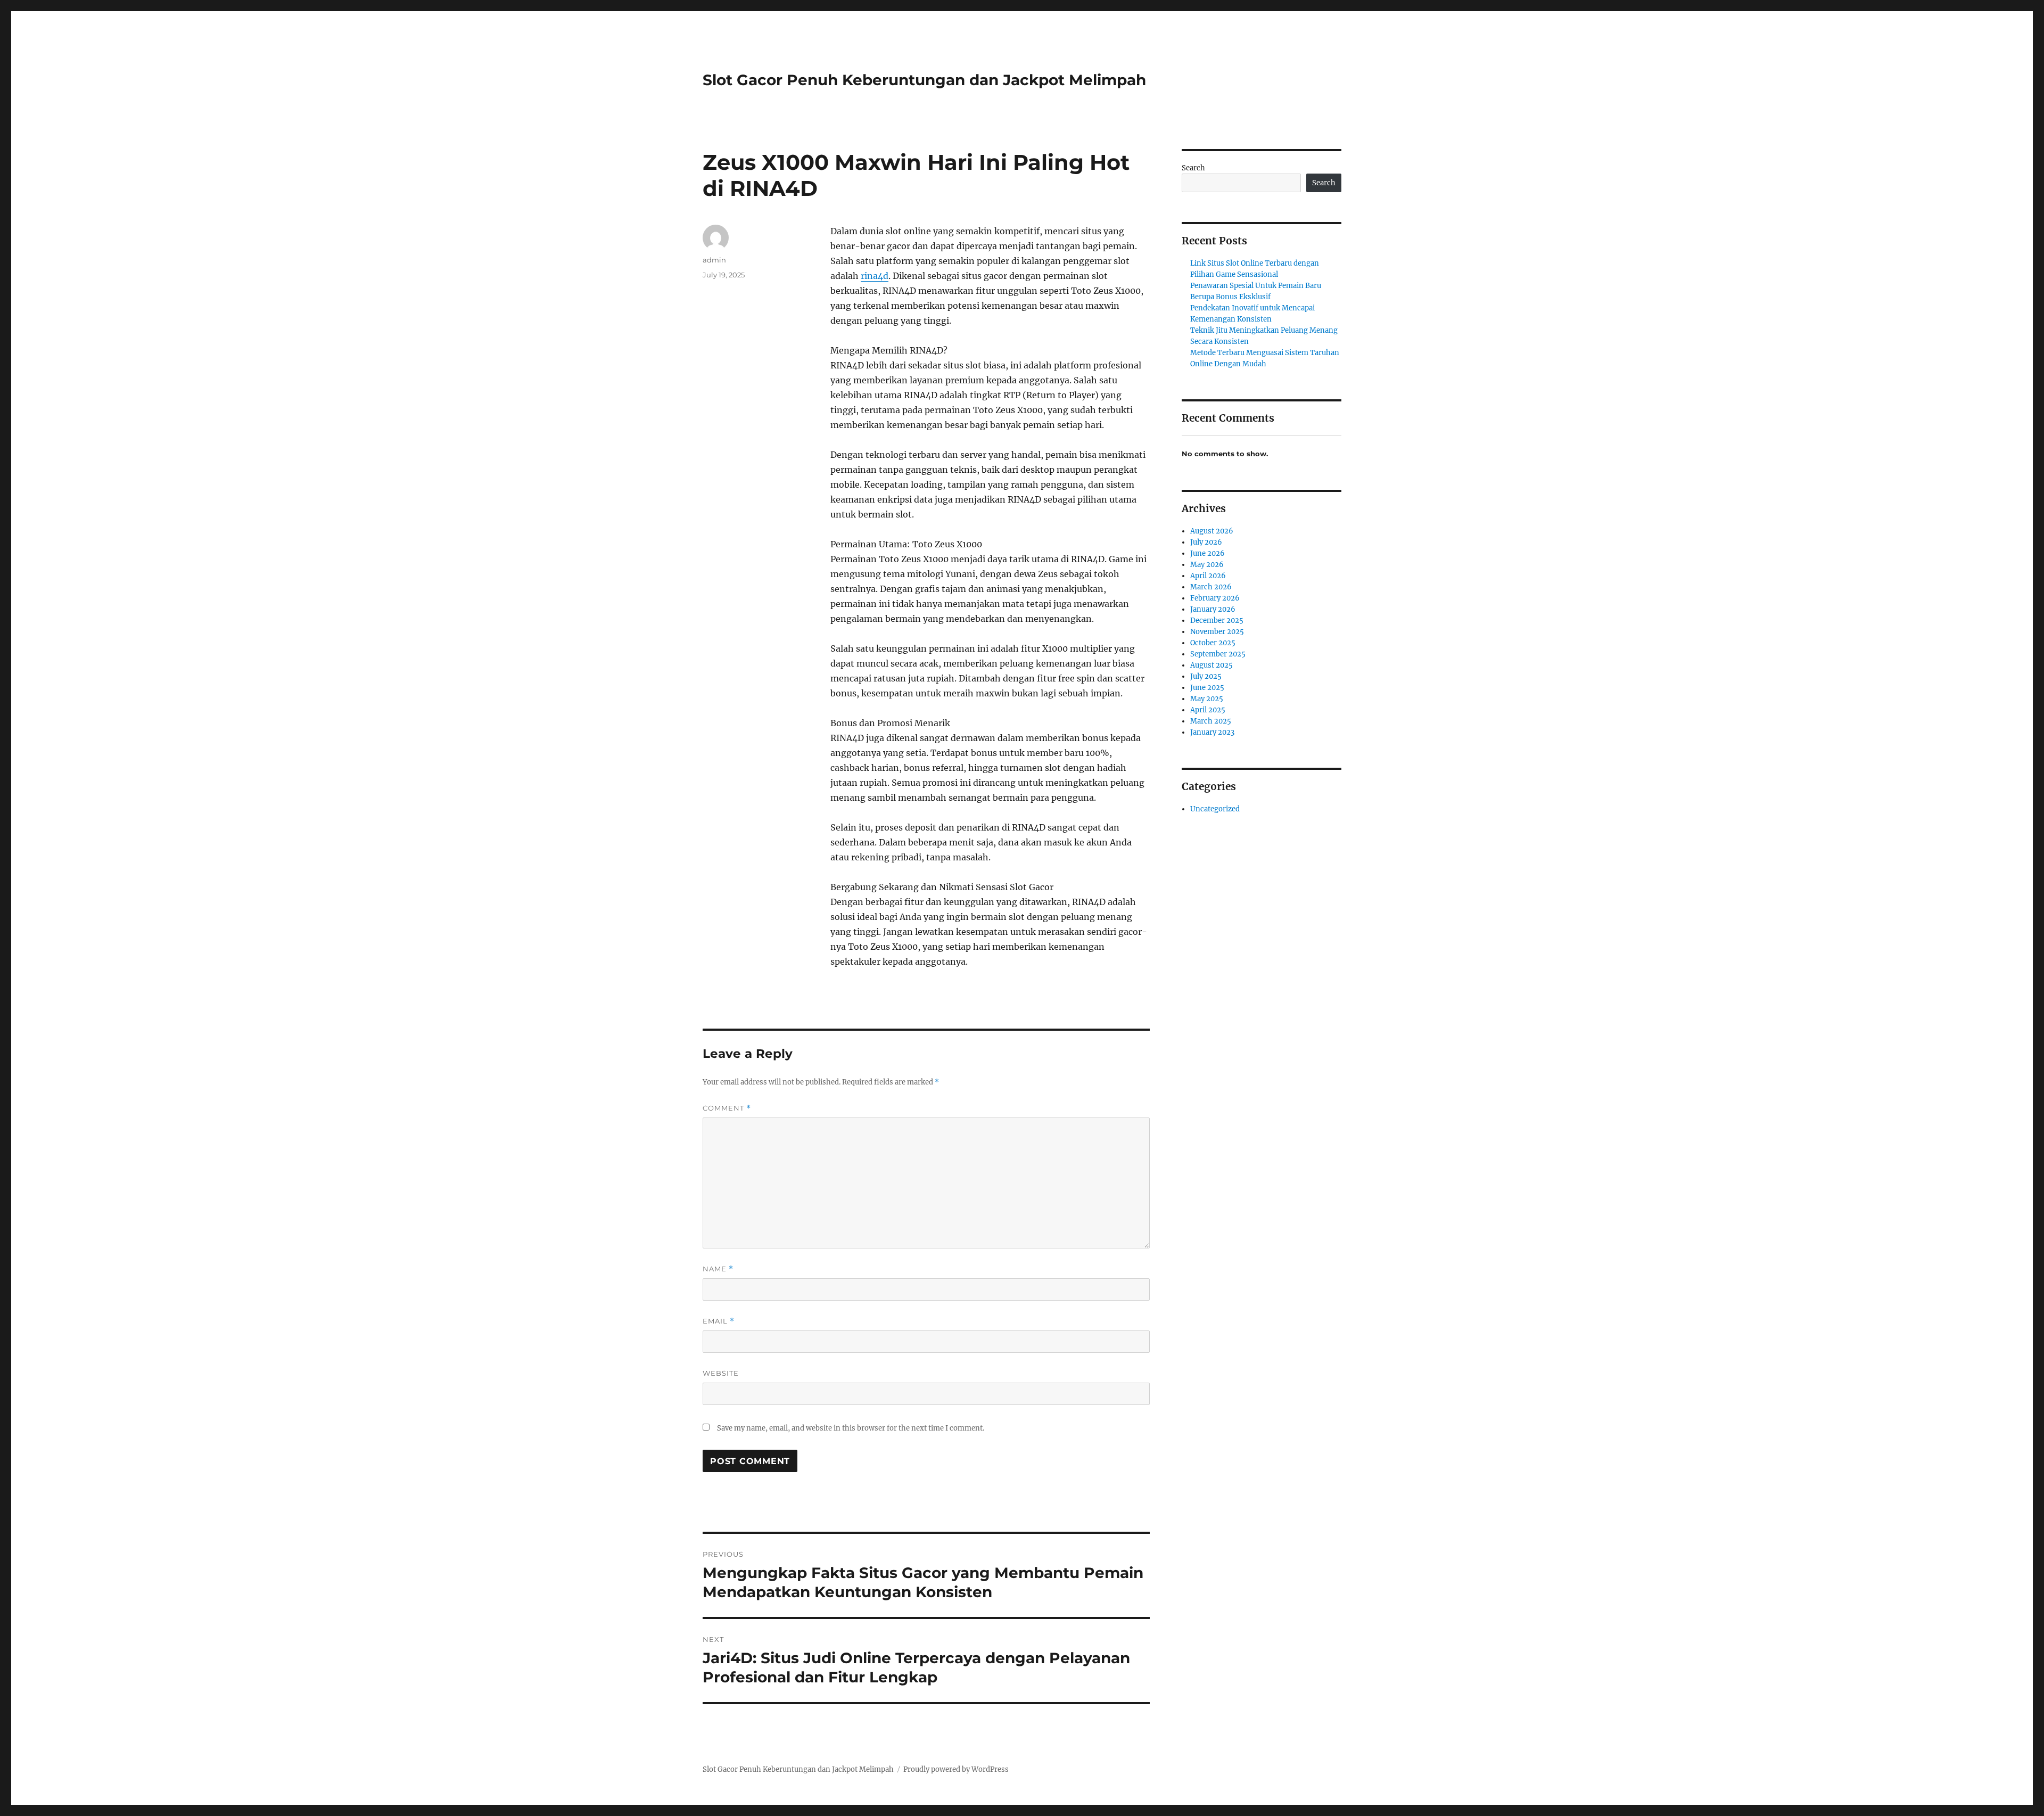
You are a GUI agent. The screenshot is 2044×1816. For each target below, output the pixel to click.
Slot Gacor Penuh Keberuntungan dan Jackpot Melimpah (924, 80)
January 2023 (1212, 732)
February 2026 (1215, 598)
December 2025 (1217, 621)
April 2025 (1208, 710)
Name (718, 1269)
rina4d (875, 276)
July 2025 (1206, 676)
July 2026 (1206, 542)
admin (714, 260)
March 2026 (1211, 587)
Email (719, 1321)
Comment (727, 1108)
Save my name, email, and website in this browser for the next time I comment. (851, 1428)
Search (1193, 168)
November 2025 (1217, 632)
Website (721, 1373)
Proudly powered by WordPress (956, 1769)
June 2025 (1207, 688)
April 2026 (1208, 576)
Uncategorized (1215, 809)
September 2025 (1218, 654)
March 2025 (1211, 721)
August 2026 (1212, 531)
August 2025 (1211, 665)
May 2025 (1207, 699)
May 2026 (1207, 565)
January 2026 (1213, 609)
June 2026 (1208, 553)
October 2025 (1213, 643)
